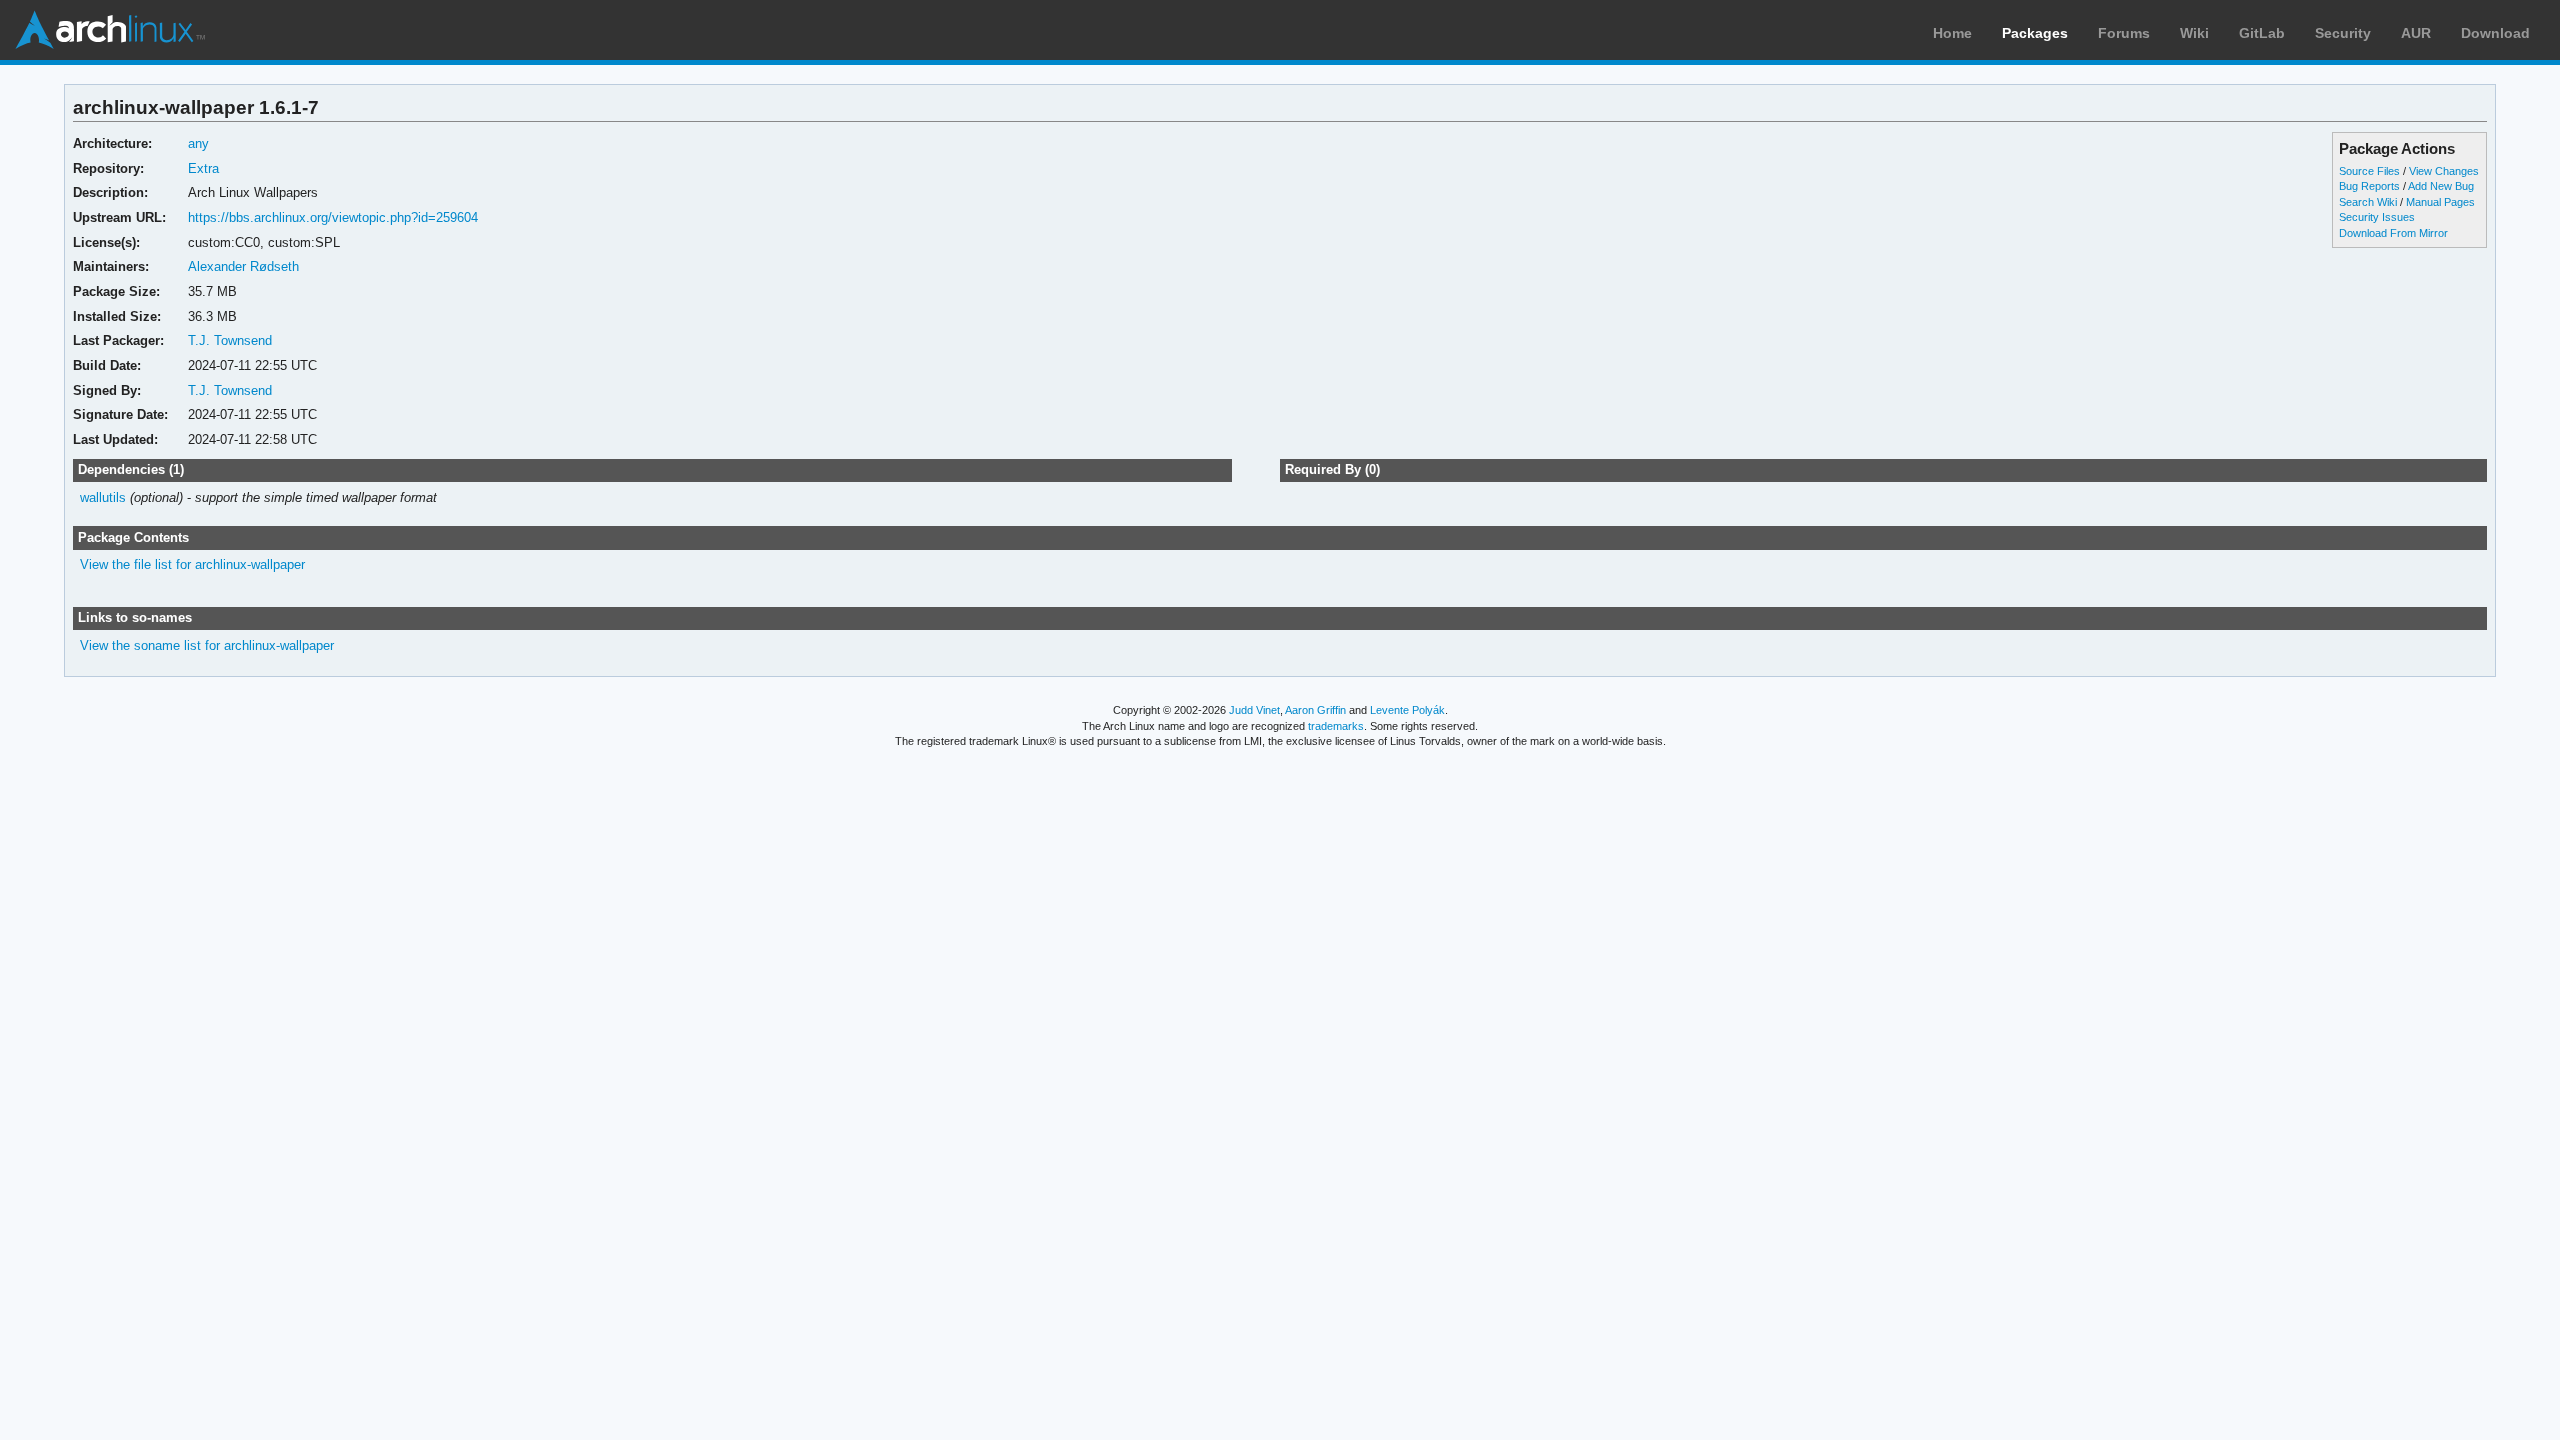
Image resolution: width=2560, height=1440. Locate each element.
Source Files (2369, 171)
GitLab (2262, 33)
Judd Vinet (1254, 710)
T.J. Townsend (230, 340)
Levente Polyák (1407, 710)
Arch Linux (110, 30)
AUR (2416, 33)
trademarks (1336, 726)
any (198, 143)
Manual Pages (2440, 202)
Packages (2035, 33)
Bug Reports (2369, 186)
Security (2343, 33)
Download (2495, 33)
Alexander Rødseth (243, 266)
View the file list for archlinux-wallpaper (192, 564)
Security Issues (2377, 217)
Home (1952, 33)
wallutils (103, 497)
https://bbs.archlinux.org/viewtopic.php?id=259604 (333, 217)
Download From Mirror (2393, 233)
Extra (203, 168)
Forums (2124, 33)
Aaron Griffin (1315, 710)
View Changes (2444, 171)
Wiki (2194, 33)
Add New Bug (2441, 186)
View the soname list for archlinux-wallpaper (207, 645)
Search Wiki (2368, 202)
